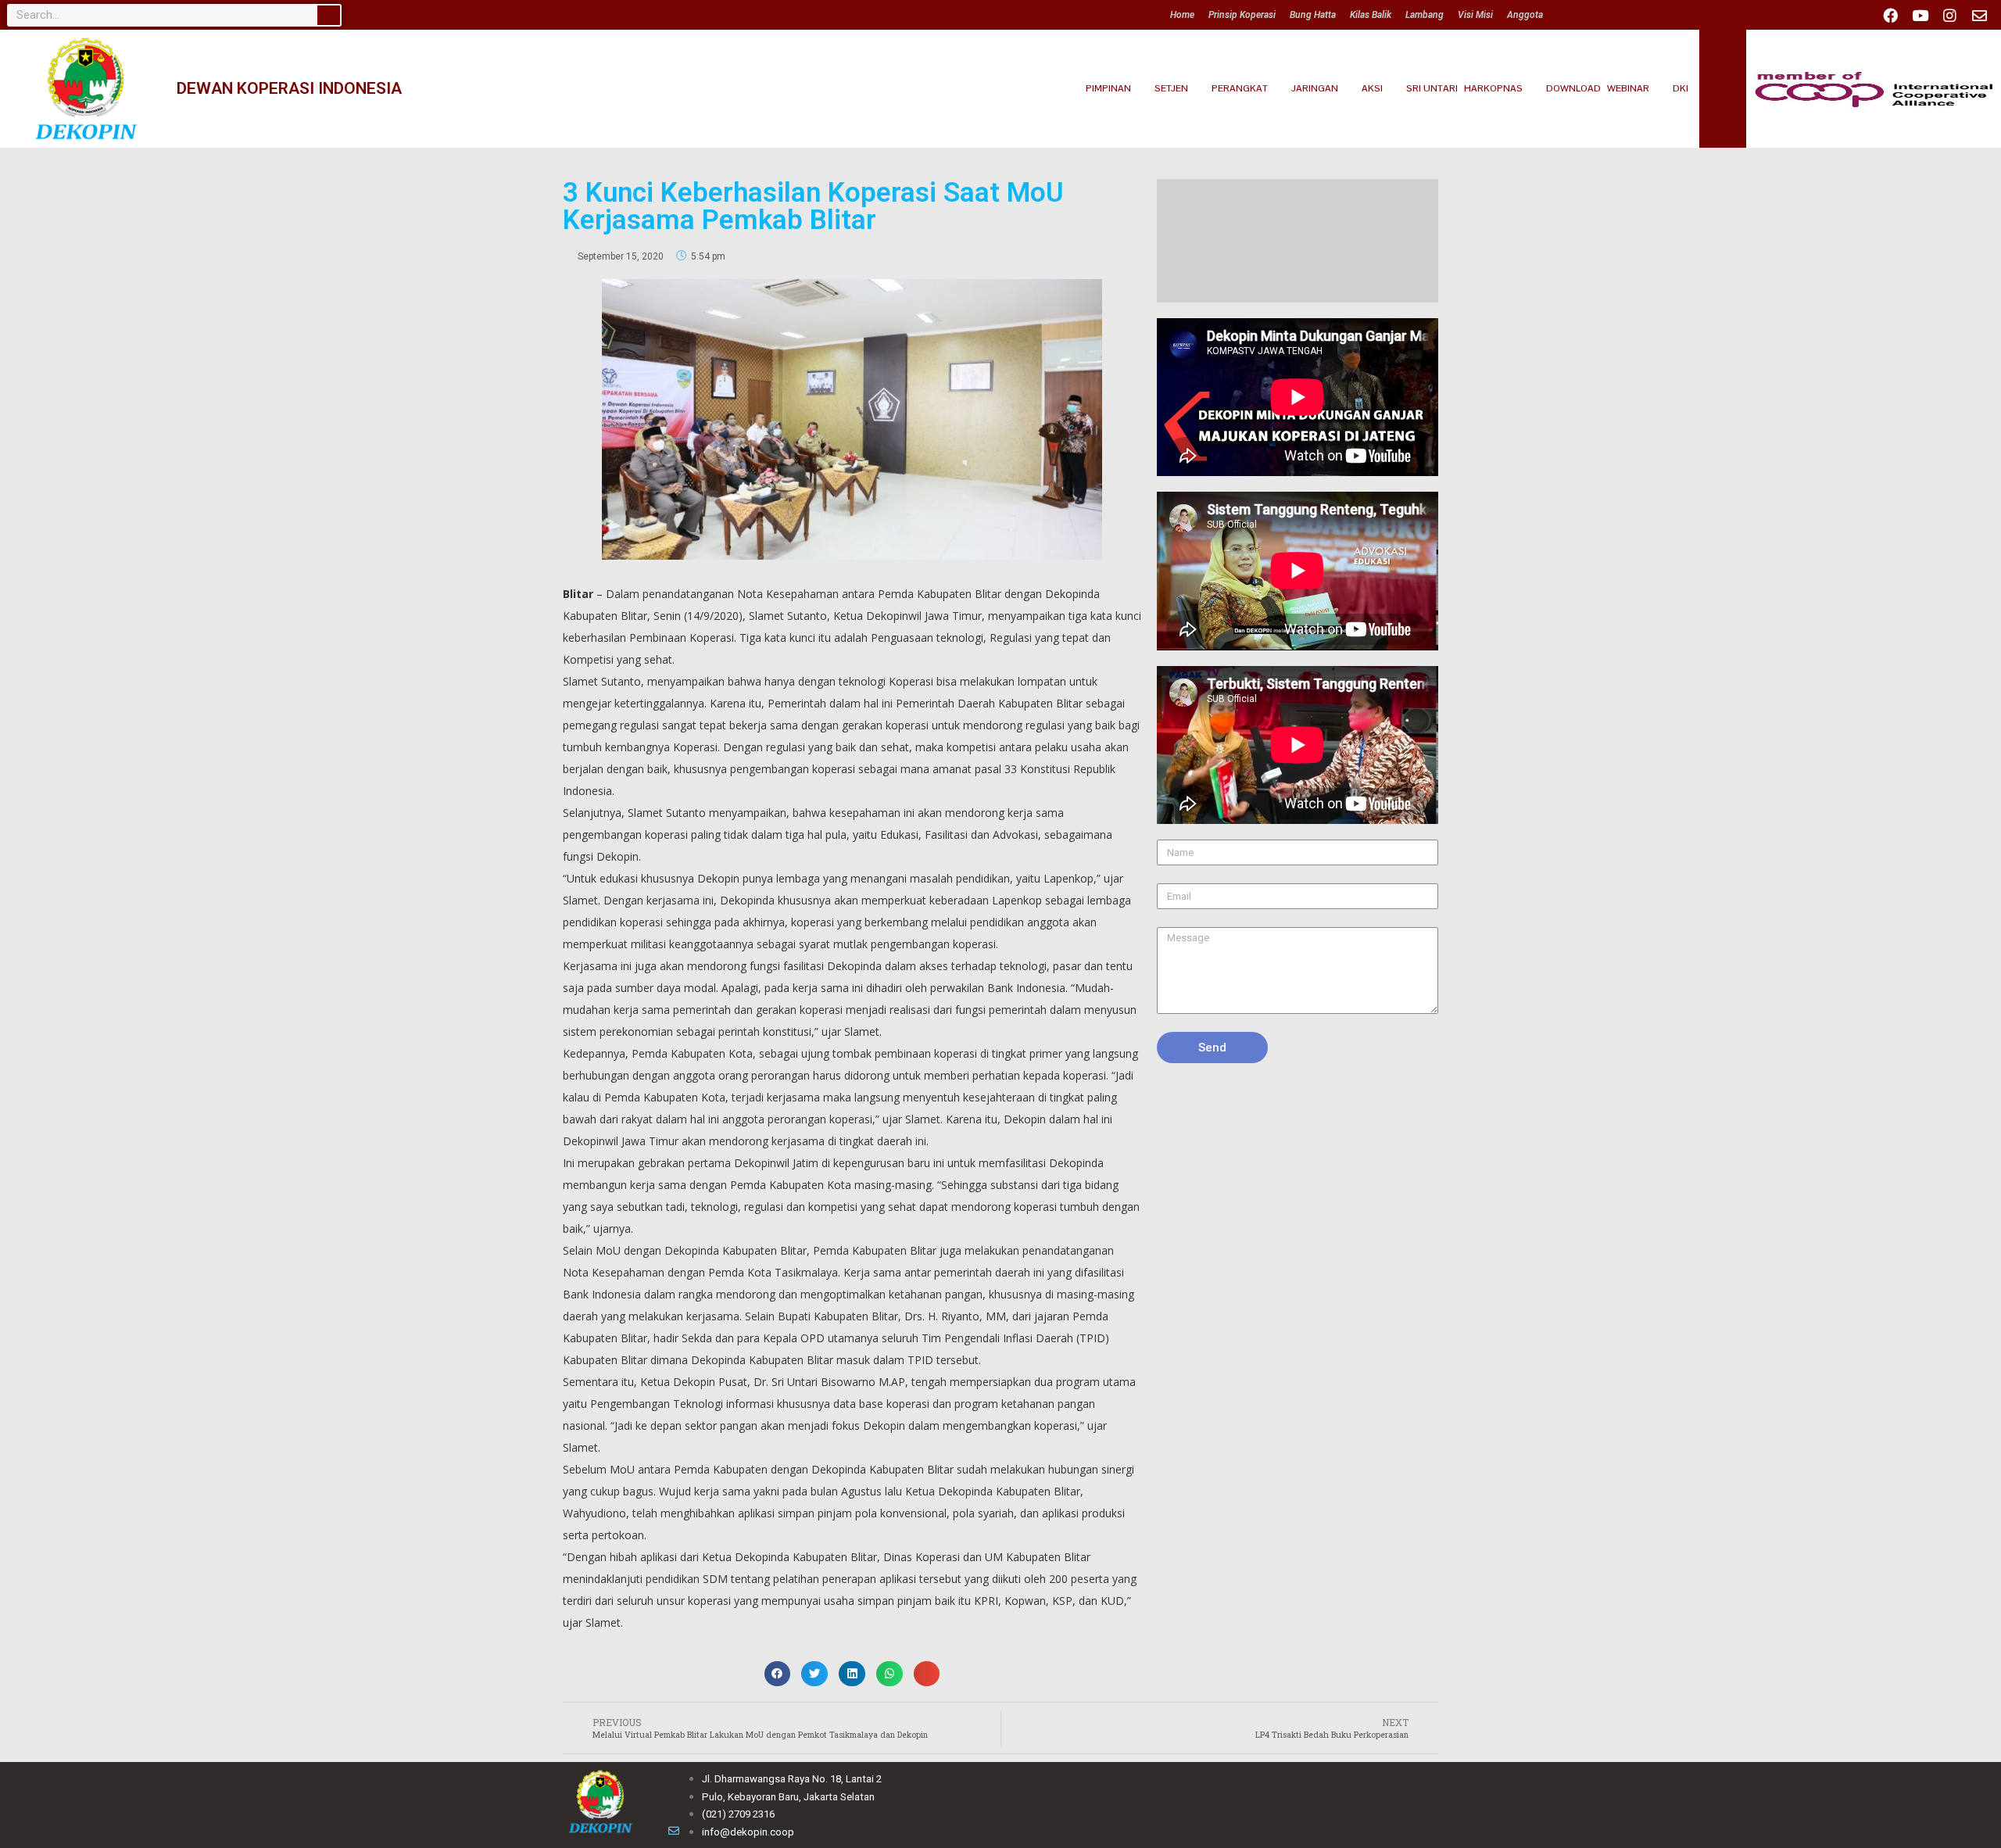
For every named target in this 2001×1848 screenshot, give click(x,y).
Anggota (1525, 15)
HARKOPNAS (1493, 88)
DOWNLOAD (1573, 88)
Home (1182, 15)
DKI (1681, 88)
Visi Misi (1475, 15)
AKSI (1372, 88)
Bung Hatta (1313, 15)
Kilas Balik (1371, 15)
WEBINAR (1628, 88)
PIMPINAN (1108, 88)
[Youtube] (1920, 15)
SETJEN (1171, 88)
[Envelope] (1979, 15)
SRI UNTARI (1432, 88)
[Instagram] (1949, 15)
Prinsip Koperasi (1242, 15)
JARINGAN (1315, 88)
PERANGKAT (1240, 88)
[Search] (329, 15)
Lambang (1425, 15)
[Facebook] (1890, 15)
